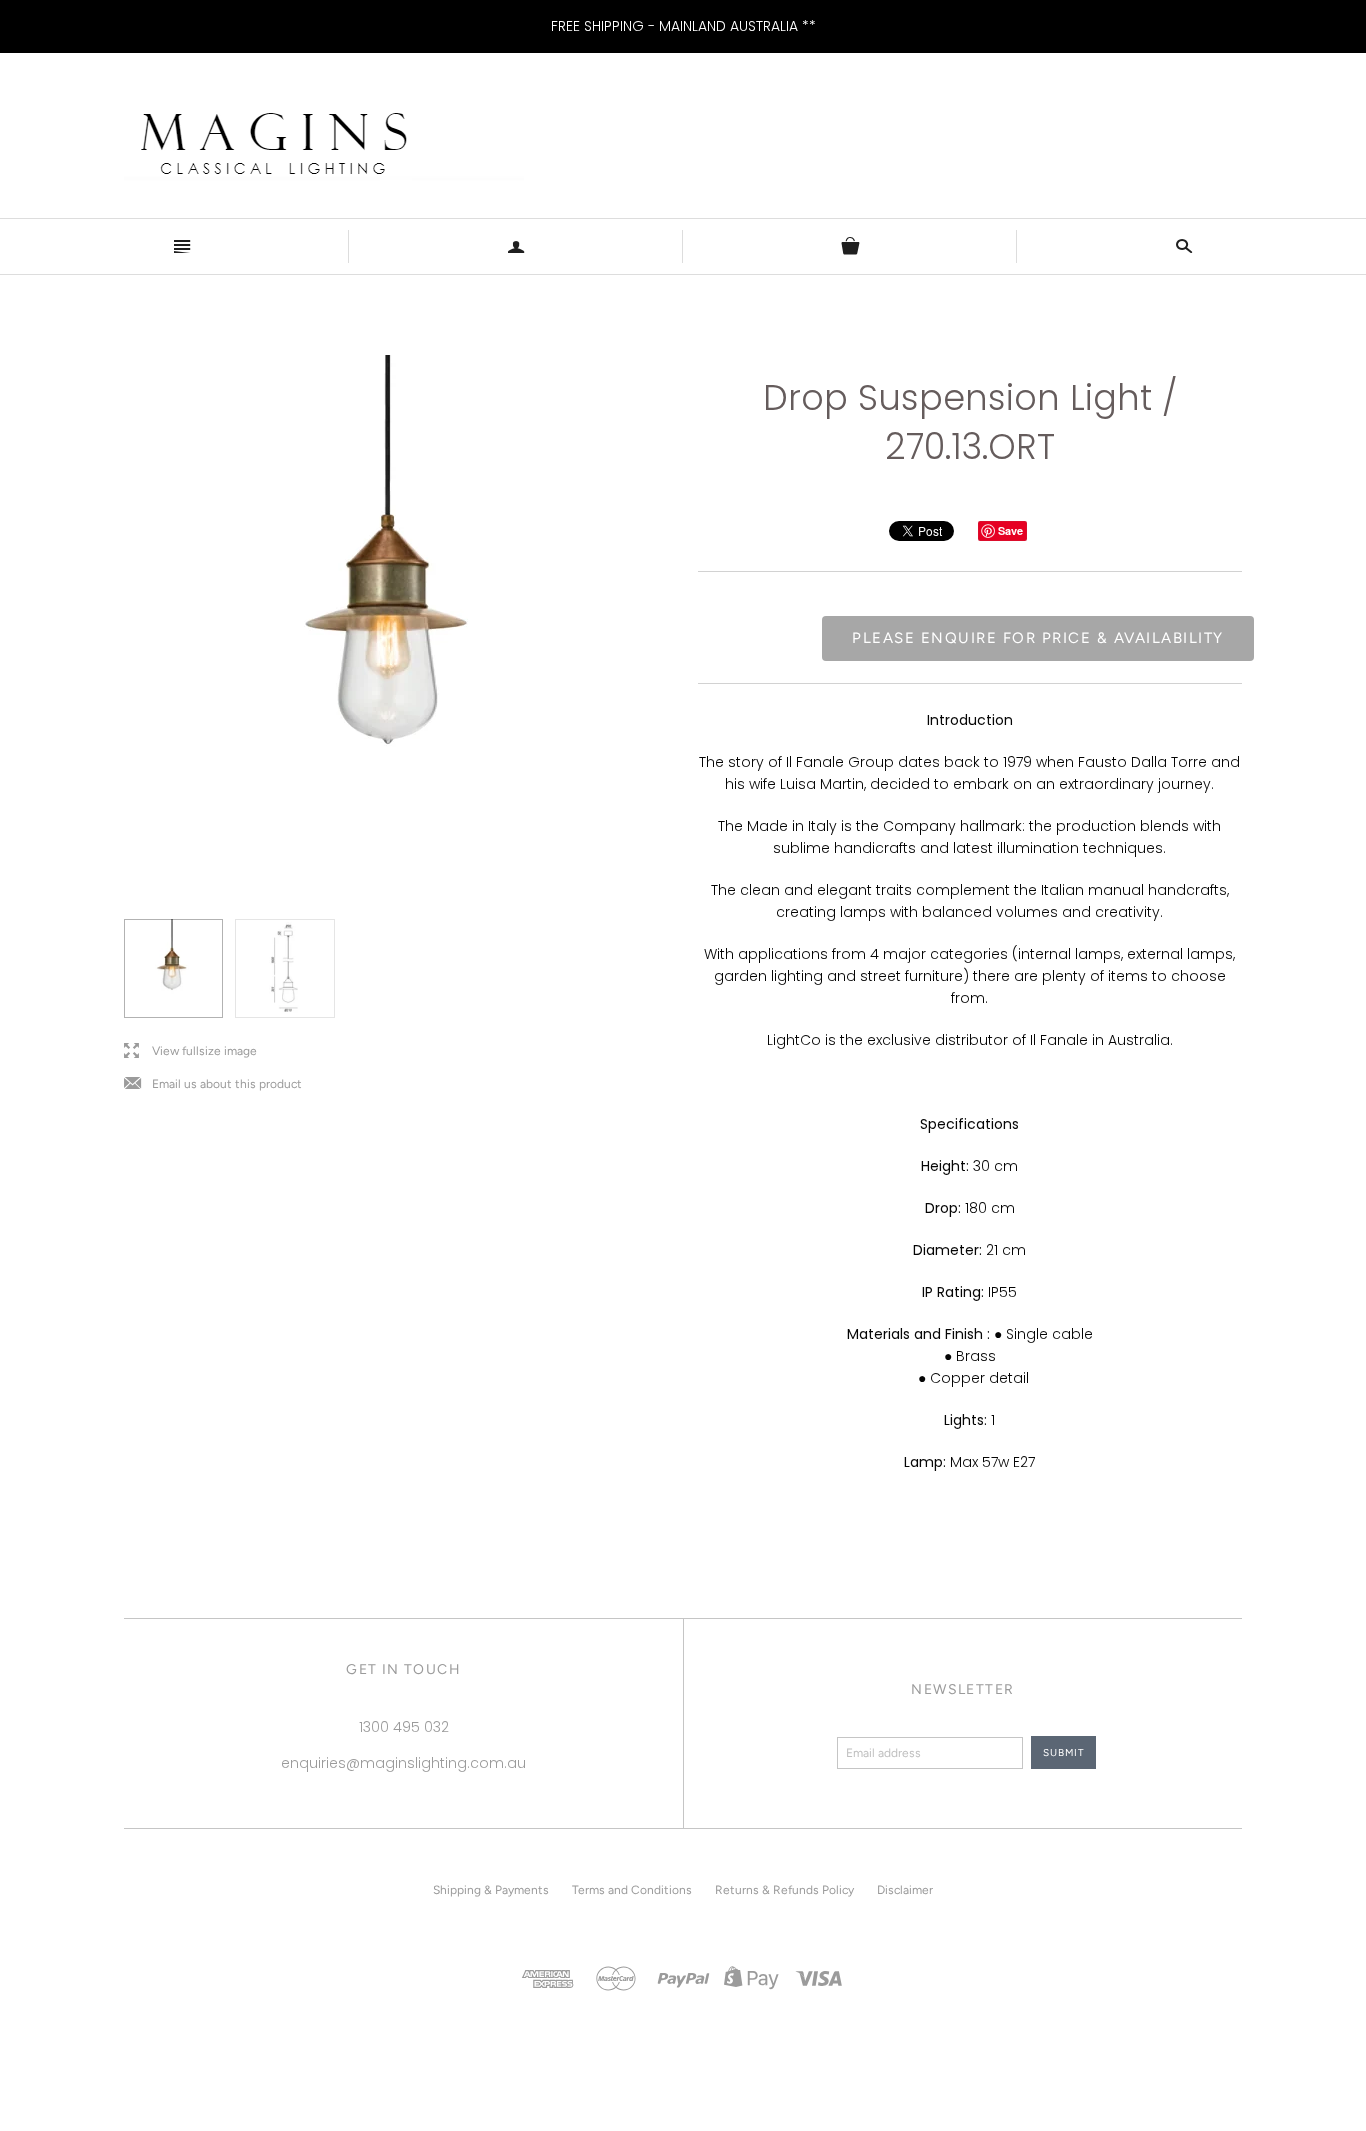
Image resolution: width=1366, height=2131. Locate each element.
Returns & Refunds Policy (784, 1890)
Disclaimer (905, 1890)
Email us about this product (213, 1084)
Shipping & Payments (491, 1890)
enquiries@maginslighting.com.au (403, 1763)
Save (1010, 530)
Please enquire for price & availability (1038, 638)
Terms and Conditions (632, 1890)
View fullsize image (190, 1051)
